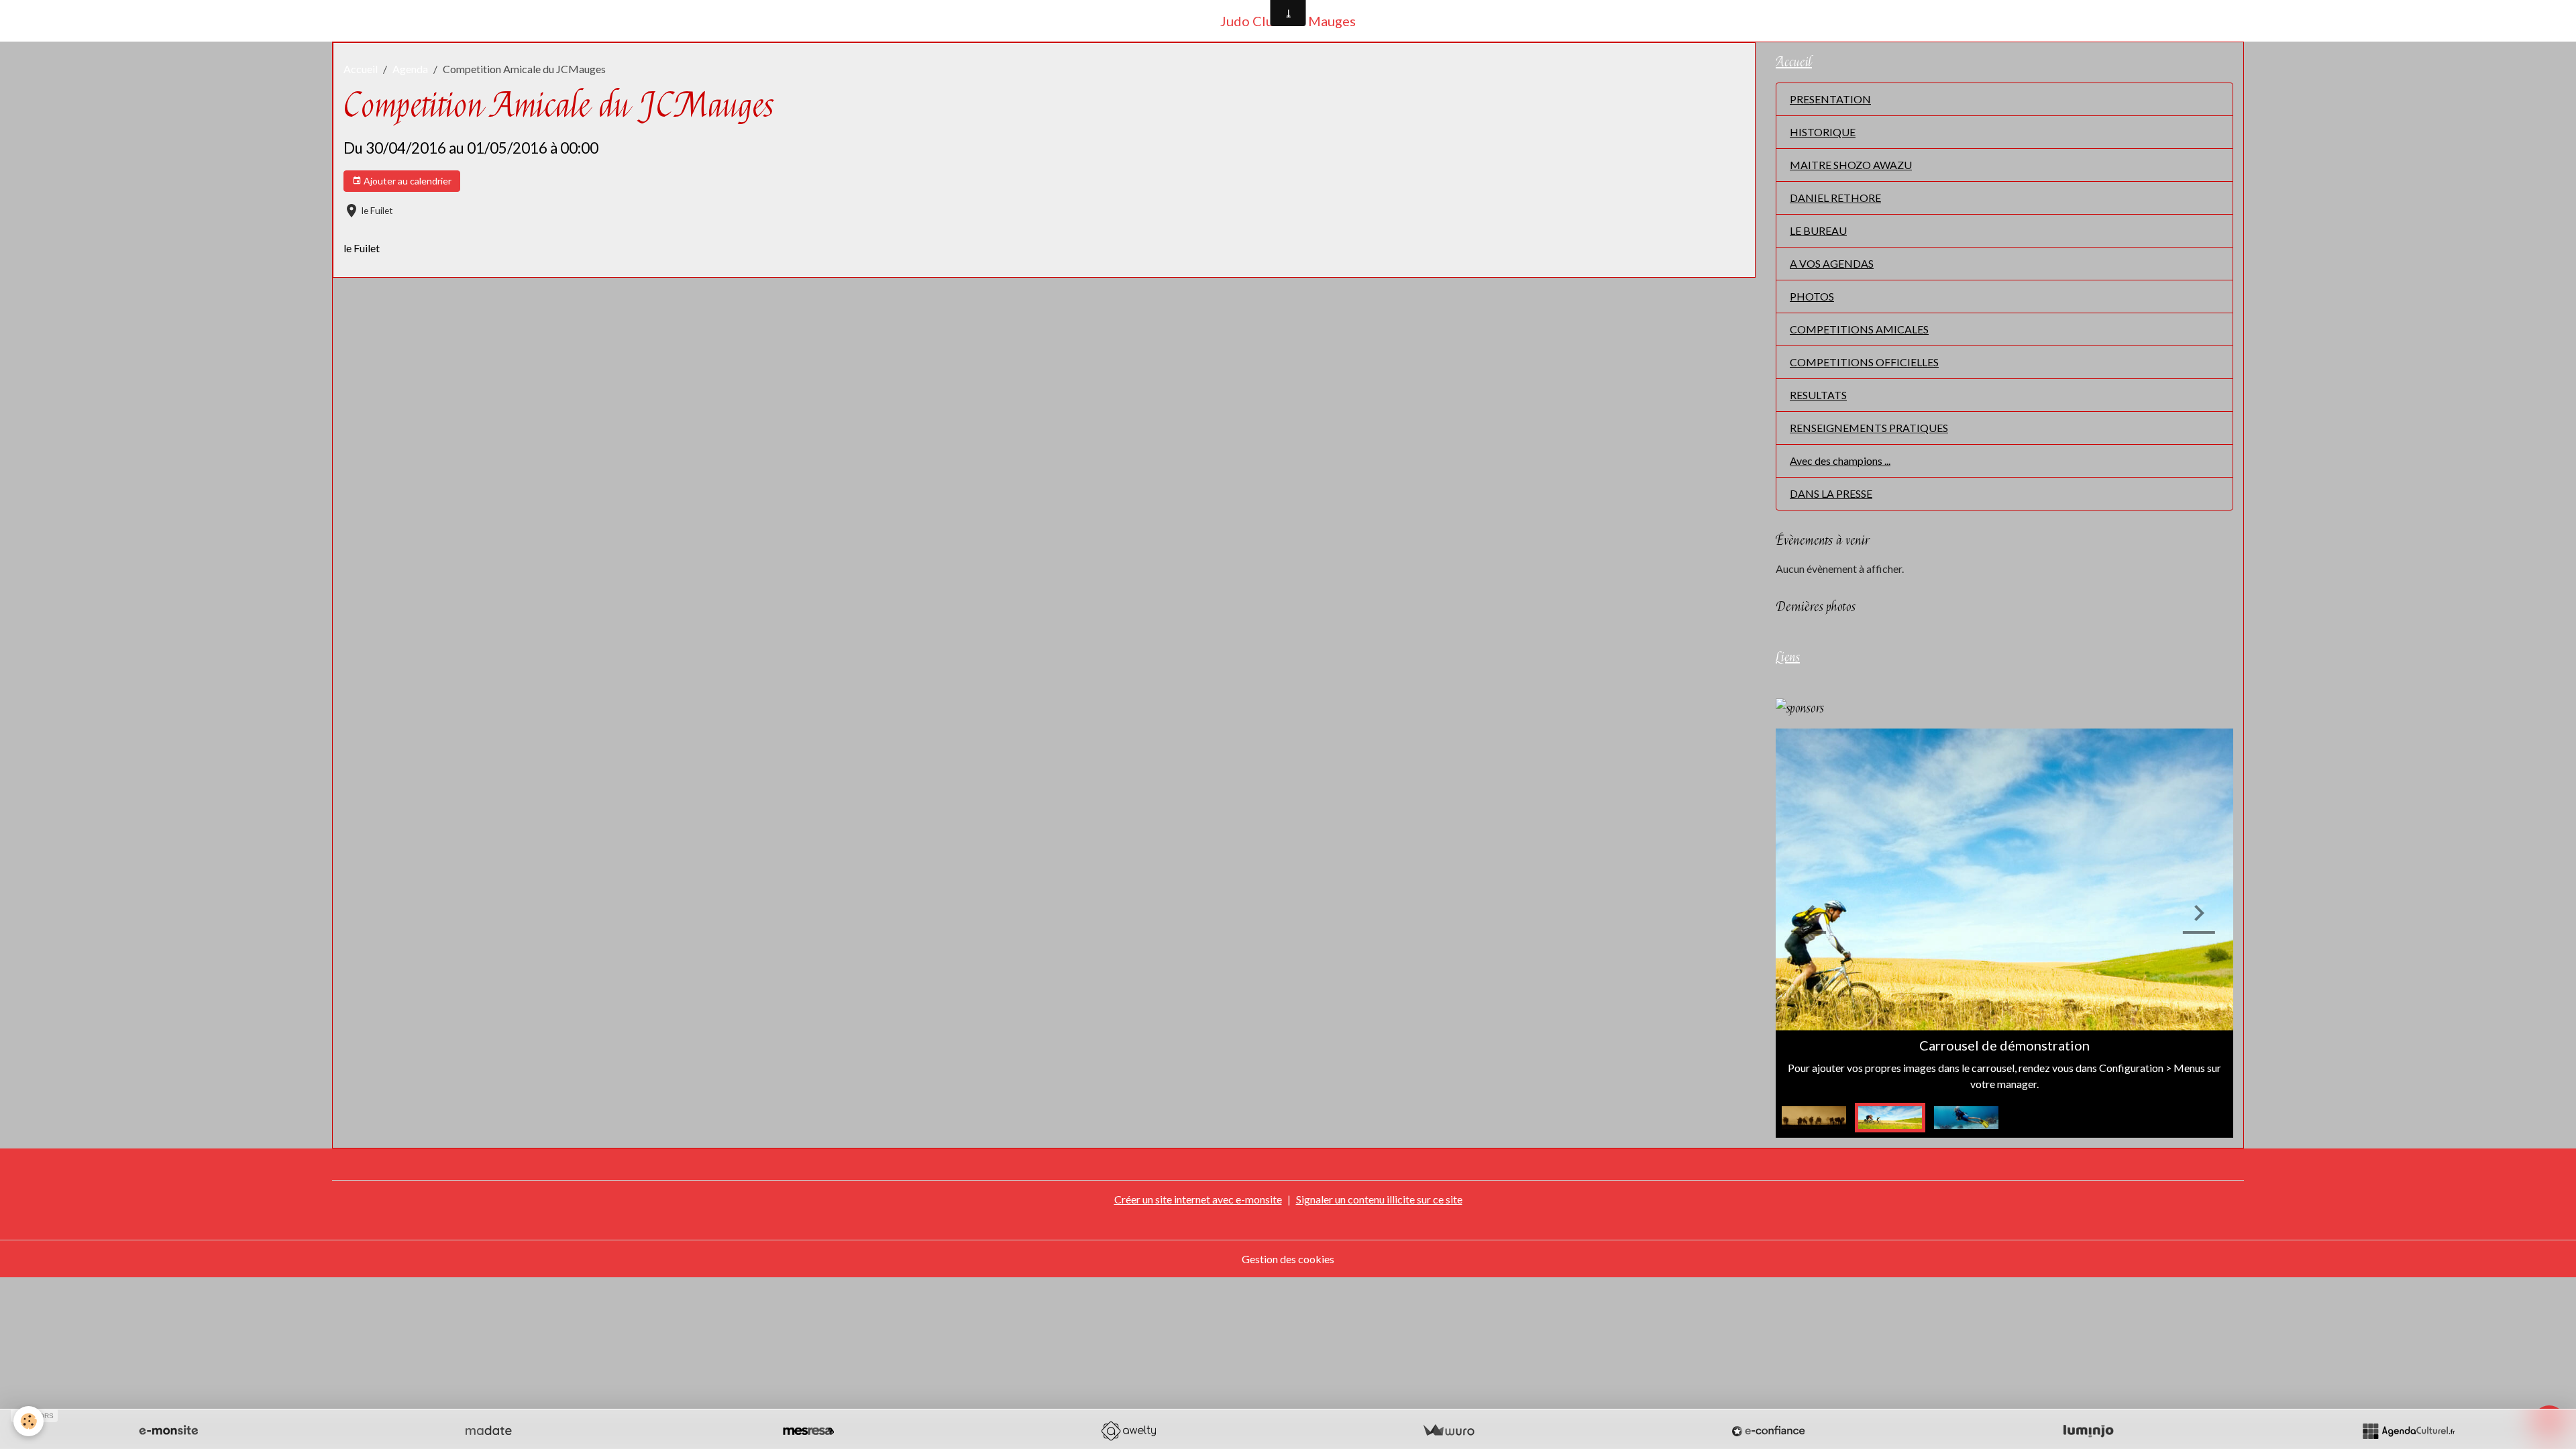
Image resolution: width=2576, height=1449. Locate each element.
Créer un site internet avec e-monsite (1198, 1199)
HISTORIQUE (1823, 132)
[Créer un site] (168, 1431)
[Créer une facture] (1448, 1431)
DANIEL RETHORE (1835, 198)
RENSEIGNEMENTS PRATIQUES (1869, 428)
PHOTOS (1812, 296)
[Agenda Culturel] (2408, 1431)
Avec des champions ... (1840, 461)
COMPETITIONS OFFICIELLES (1864, 362)
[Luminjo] (2088, 1431)
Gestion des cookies (1288, 1259)
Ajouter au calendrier (407, 181)
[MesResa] (808, 1431)
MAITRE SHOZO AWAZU (1851, 165)
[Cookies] (29, 1421)
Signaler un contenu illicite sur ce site (1379, 1199)
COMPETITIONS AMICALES (1859, 329)
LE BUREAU (1818, 230)
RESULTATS (1818, 395)
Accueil (361, 69)
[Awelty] (1128, 1431)
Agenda (410, 69)
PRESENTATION (1830, 99)
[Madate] (488, 1431)
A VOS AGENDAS (1832, 263)
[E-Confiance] (1768, 1431)
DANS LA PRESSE (1831, 493)
